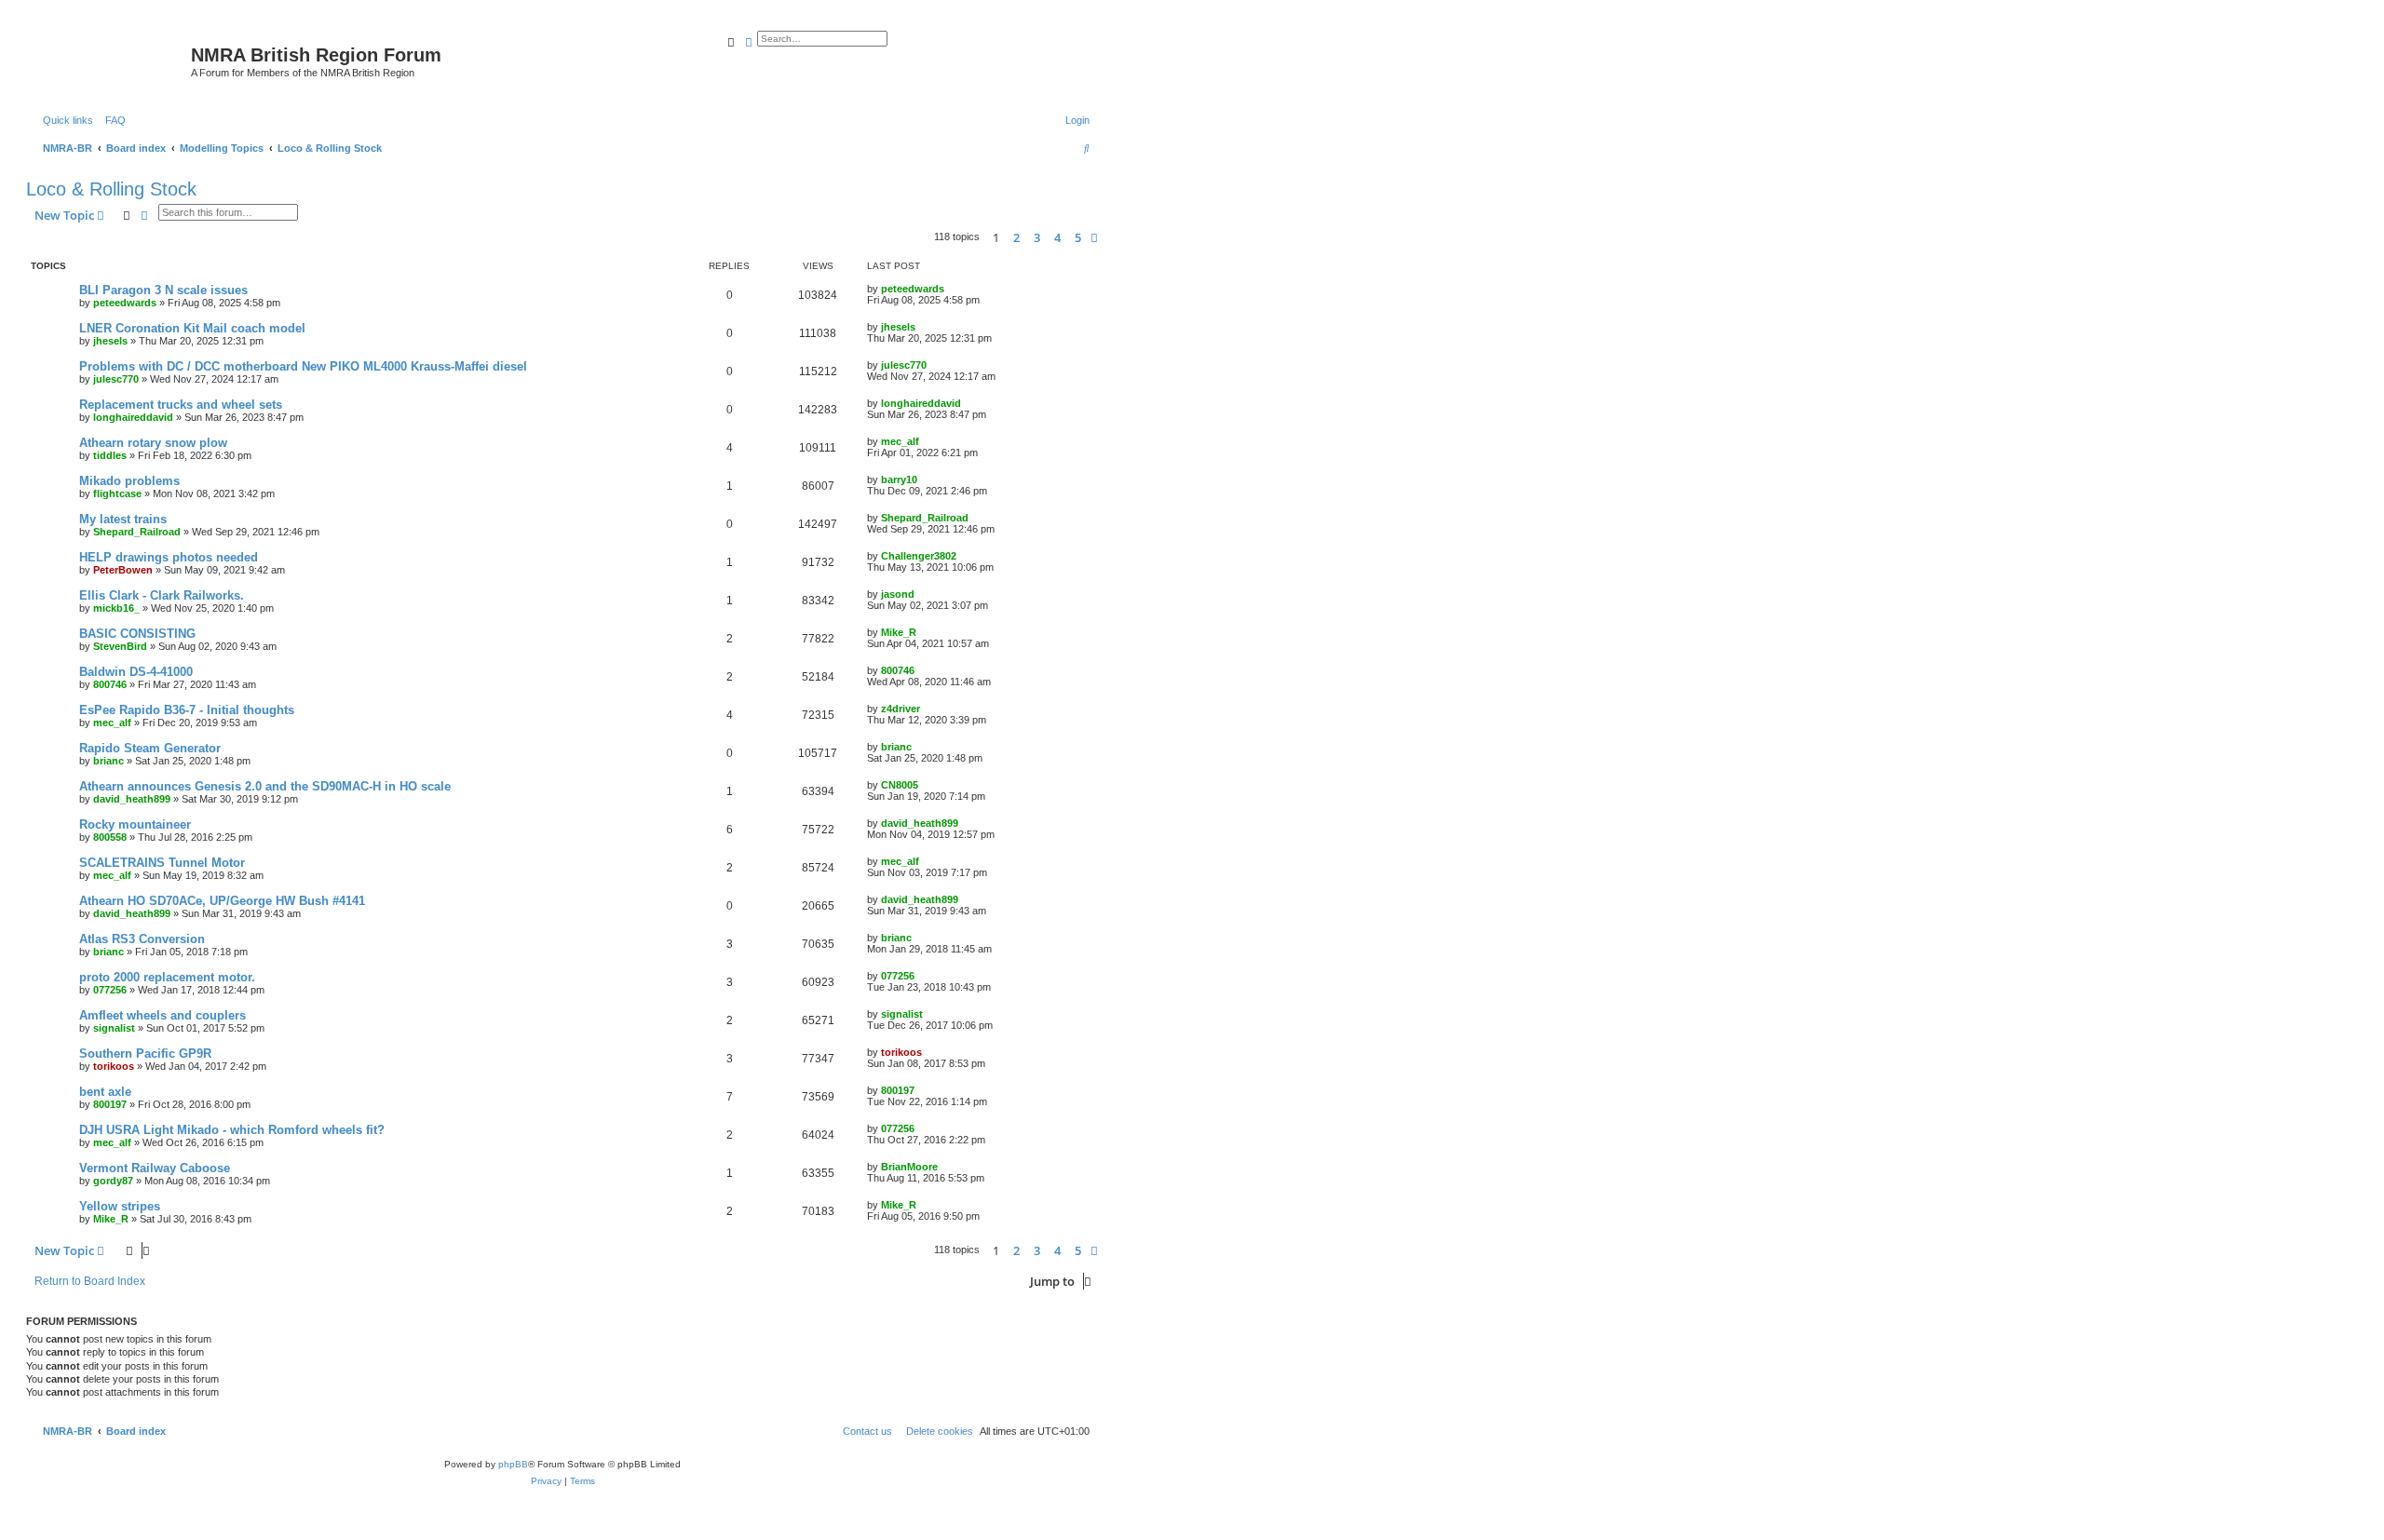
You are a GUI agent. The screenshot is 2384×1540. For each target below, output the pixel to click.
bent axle (105, 1092)
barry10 (899, 480)
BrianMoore (909, 1167)
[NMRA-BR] (111, 61)
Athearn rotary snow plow (153, 443)
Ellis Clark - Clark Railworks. (162, 595)
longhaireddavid (133, 417)
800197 (110, 1104)
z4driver (901, 709)
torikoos (114, 1066)
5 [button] (1078, 237)
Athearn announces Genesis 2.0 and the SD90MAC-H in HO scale (265, 786)
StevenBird (120, 646)
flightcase (117, 493)
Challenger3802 (919, 556)
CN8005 (900, 785)
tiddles (110, 455)
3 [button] (1037, 237)
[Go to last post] (951, 289)
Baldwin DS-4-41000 (136, 672)
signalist (114, 1028)
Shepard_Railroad (137, 532)
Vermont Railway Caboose (155, 1168)
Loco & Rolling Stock (111, 189)
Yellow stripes (120, 1206)
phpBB (513, 1464)
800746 (110, 684)
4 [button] (1057, 237)
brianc (108, 761)
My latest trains (123, 519)
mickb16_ (116, 608)
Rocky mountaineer (135, 824)
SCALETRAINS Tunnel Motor (162, 863)
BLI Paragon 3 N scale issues (163, 290)
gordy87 (113, 1181)
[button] (1094, 237)
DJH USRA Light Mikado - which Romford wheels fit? (232, 1130)
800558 (110, 837)
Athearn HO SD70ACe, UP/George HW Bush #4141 (222, 901)
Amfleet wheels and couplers (163, 1015)
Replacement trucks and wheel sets (181, 405)
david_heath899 (132, 799)
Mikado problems (129, 481)
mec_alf (900, 441)
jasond (898, 594)
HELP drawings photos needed (169, 557)
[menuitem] (112, 120)
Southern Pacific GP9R (145, 1054)
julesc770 (116, 379)
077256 (110, 990)
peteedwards (125, 303)
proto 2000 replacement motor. (167, 977)
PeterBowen (123, 570)
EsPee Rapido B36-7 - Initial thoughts (187, 710)
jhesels (110, 341)
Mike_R (899, 632)
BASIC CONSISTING (137, 634)
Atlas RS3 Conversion (142, 939)
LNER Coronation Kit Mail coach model (192, 328)
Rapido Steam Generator (150, 748)
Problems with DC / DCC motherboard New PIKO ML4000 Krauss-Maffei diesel (303, 366)
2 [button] (1016, 237)
